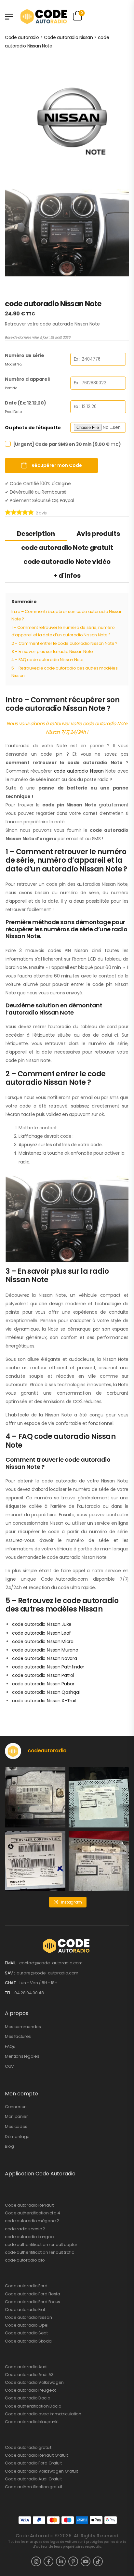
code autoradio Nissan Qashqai (46, 1692)
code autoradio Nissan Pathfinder (48, 1667)
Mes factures (18, 2036)
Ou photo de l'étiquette (33, 428)
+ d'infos (67, 576)
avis (41, 513)
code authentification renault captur (41, 2244)
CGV (9, 2066)
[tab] (36, 533)
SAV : (10, 1973)
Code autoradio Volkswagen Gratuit (41, 2471)
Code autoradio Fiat (25, 2310)
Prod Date (13, 412)
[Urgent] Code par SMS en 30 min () (67, 444)
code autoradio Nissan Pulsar (43, 1684)
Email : (12, 1963)
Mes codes (16, 2126)
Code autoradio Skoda (28, 2341)
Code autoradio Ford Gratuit (33, 2463)
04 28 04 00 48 (29, 1993)
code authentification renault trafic (39, 2252)
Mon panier (16, 2116)
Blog (9, 2146)
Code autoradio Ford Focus (33, 2302)
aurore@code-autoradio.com (47, 1973)
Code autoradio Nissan (28, 2317)
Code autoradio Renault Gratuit (36, 2455)
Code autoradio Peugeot (30, 2390)
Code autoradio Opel (27, 2325)
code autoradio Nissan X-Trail (44, 1701)
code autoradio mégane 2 (32, 2221)
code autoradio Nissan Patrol (43, 1675)
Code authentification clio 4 (33, 2213)
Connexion (16, 2107)
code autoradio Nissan (79, 771)
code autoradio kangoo (29, 2237)
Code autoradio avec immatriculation (43, 2414)
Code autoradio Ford (26, 2286)
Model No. (13, 364)
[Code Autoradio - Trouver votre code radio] (44, 16)
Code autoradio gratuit (28, 2447)
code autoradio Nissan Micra (43, 1641)
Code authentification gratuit (34, 2487)
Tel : (9, 1993)
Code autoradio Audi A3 (29, 2375)
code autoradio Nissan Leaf (41, 1633)
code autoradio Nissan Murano (45, 1650)
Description (36, 534)
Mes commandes (23, 2027)
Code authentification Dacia (33, 2406)
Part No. (11, 388)
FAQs (10, 2046)
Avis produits (98, 534)
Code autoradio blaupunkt (32, 2422)
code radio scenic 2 (25, 2229)
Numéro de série (25, 355)
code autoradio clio (25, 2260)
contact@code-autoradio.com (51, 1963)
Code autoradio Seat (26, 2333)
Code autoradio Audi (26, 2367)
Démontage (17, 2137)
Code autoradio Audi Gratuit (33, 2479)
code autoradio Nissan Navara (44, 1658)
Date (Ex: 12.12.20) (25, 403)
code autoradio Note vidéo (67, 562)
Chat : (12, 1983)
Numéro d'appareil (27, 379)
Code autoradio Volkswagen (34, 2382)
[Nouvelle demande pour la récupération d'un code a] (35, 1797)
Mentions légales (22, 2056)
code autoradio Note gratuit (67, 548)
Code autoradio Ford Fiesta (33, 2294)
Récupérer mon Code (56, 465)
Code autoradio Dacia (28, 2398)
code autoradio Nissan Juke (42, 1624)
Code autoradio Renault (29, 2205)
